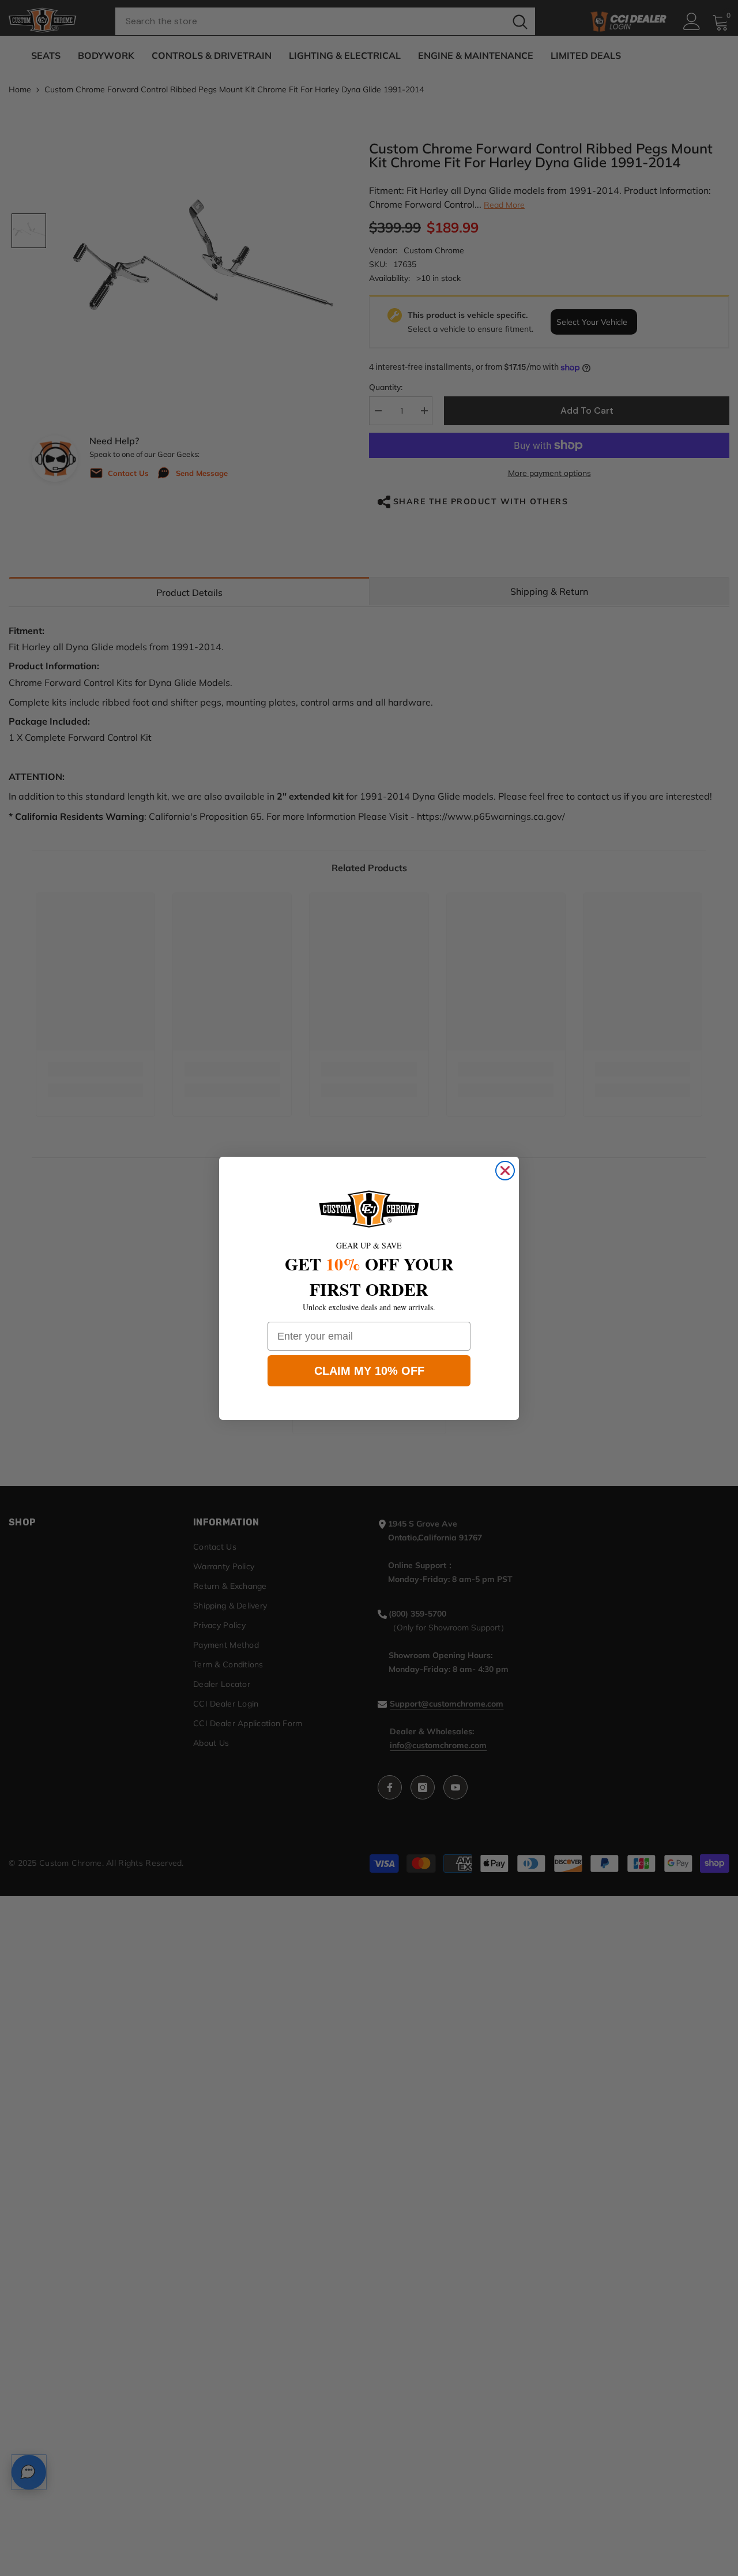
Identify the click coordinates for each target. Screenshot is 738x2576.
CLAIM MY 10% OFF (369, 1371)
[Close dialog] (505, 1171)
